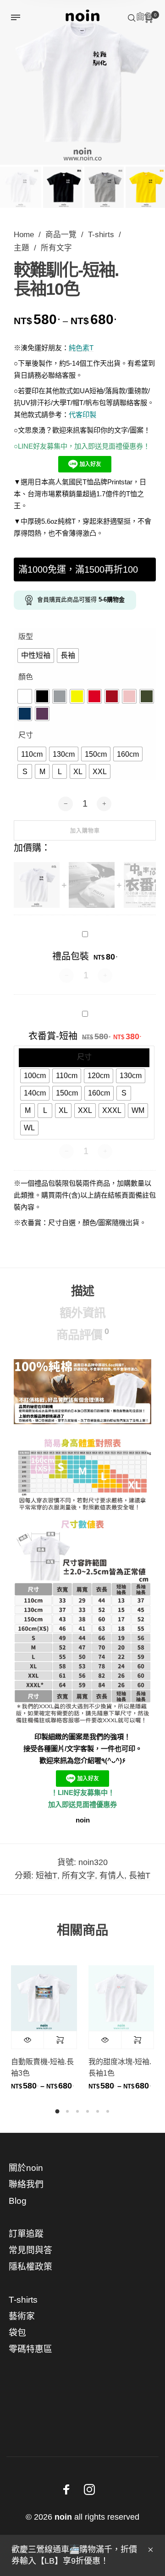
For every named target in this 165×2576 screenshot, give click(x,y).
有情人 (112, 1876)
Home (24, 235)
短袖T (47, 1876)
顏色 (26, 677)
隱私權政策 (30, 2267)
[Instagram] (89, 2489)
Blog (18, 2201)
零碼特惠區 (30, 2349)
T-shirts (101, 235)
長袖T (140, 1876)
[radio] (36, 656)
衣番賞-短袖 (53, 1036)
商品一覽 (61, 235)
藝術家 (22, 2316)
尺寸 (26, 735)
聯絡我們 (26, 2184)
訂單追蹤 (26, 2234)
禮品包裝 (71, 956)
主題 (22, 248)
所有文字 (56, 248)
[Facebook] (66, 2489)
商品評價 (82, 1334)
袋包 (17, 2333)
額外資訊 (82, 1313)
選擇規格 (60, 2040)
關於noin (26, 2168)
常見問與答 (30, 2250)
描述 (82, 1291)
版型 (26, 637)
